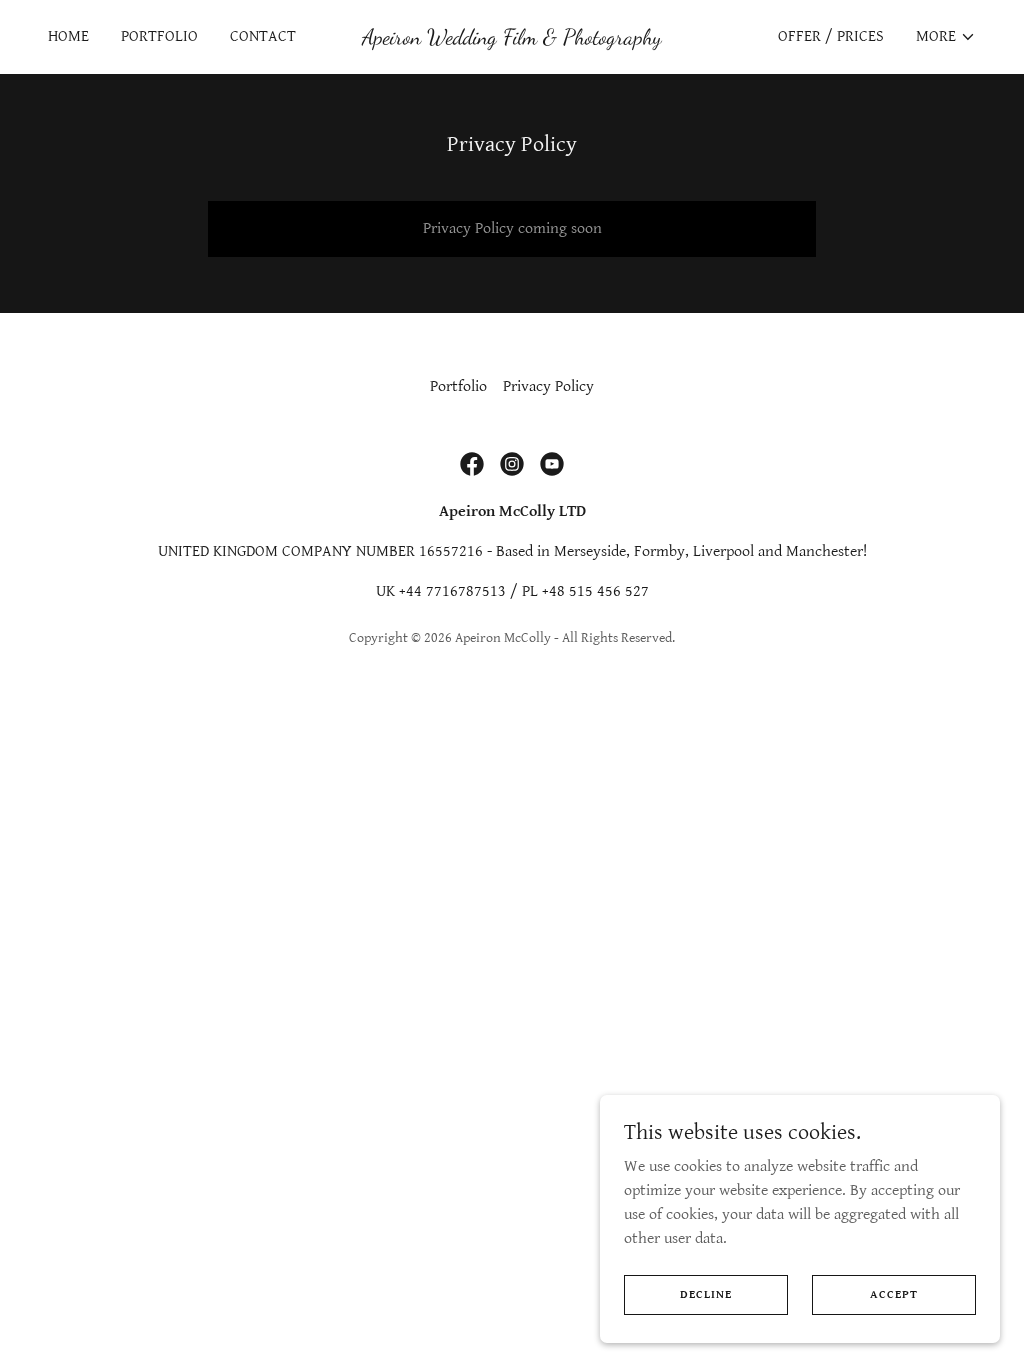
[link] (511, 39)
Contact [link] (263, 36)
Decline (706, 1294)
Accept (894, 1294)
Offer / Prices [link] (831, 36)
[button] (946, 37)
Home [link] (68, 36)
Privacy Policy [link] (548, 386)
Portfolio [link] (159, 36)
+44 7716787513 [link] (452, 591)
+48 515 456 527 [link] (595, 591)
